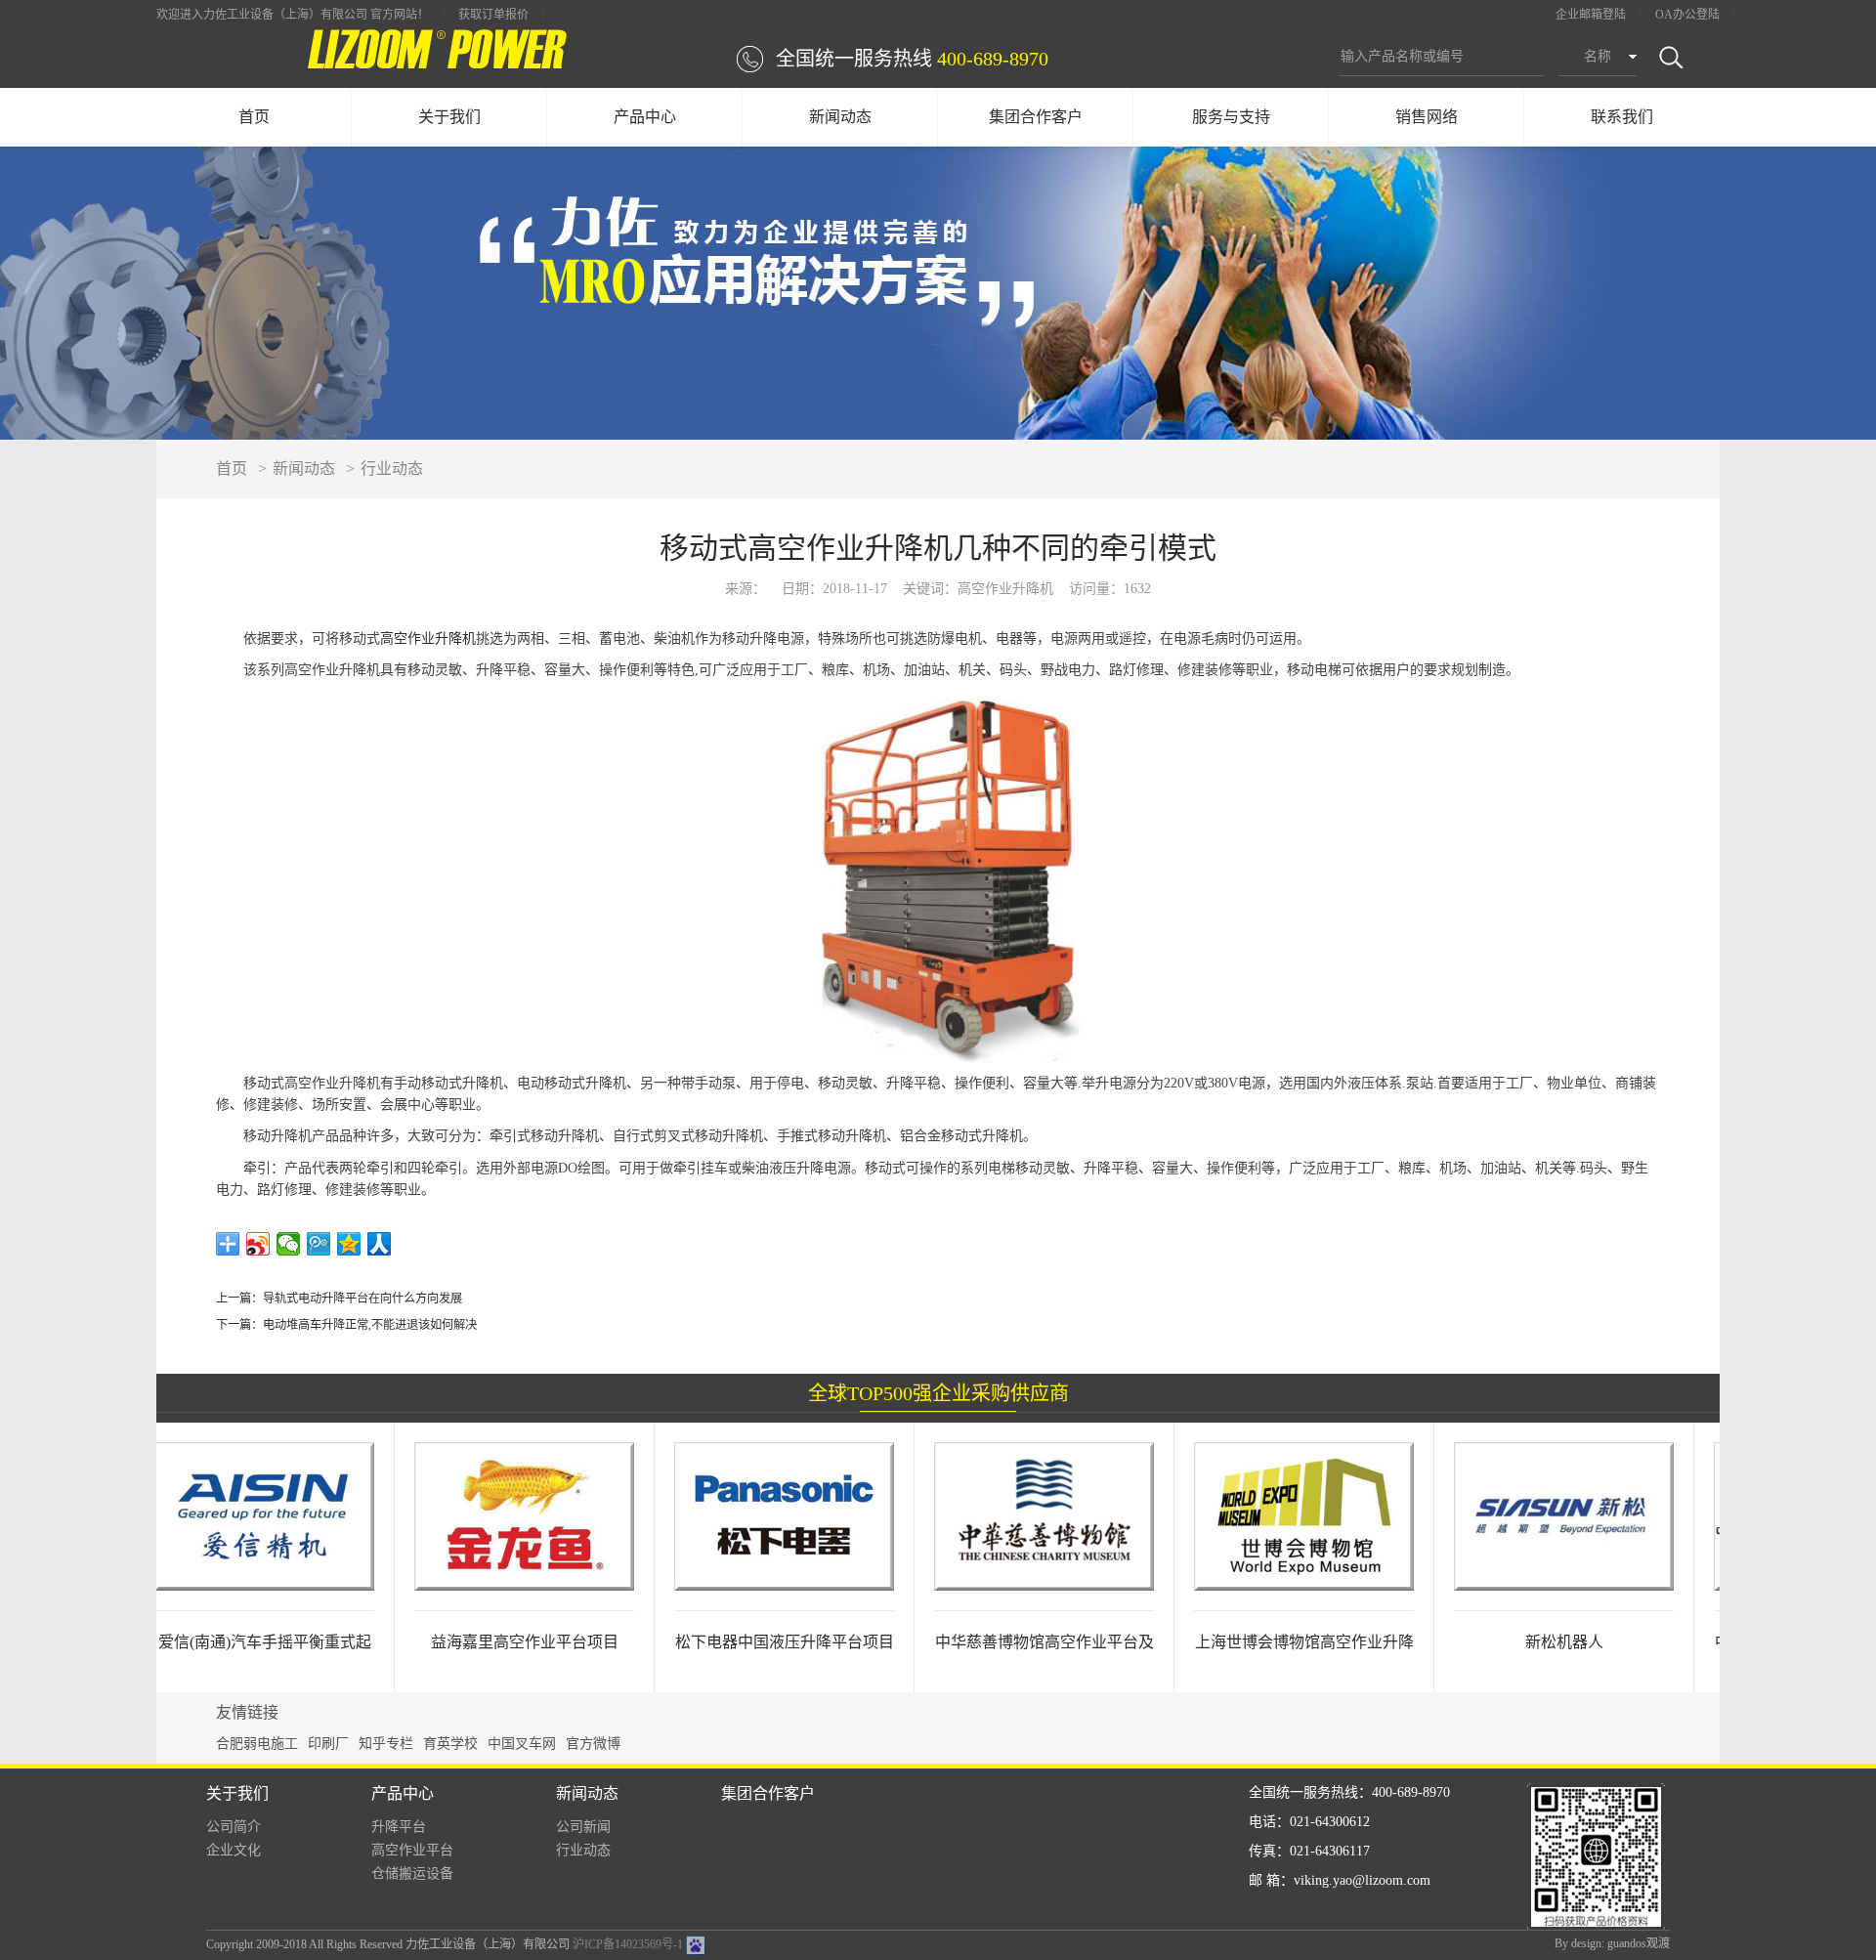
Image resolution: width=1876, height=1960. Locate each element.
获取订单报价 (493, 15)
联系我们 (1622, 117)
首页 (254, 117)
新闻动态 (840, 117)
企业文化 (234, 1850)
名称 (1598, 56)
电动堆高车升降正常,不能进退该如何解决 (370, 1325)
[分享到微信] (289, 1244)
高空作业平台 (412, 1850)
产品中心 (645, 117)
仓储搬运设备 (412, 1874)
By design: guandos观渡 (1612, 1943)
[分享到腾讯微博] (319, 1244)
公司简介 (234, 1827)
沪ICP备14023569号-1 (628, 1944)
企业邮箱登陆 (1591, 15)
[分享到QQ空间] (349, 1244)
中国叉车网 (522, 1744)
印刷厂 (328, 1744)
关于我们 (449, 117)
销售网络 (1427, 117)
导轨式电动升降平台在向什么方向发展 (362, 1299)
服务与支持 (1231, 117)
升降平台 (399, 1827)
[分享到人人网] (380, 1244)
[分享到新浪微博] (258, 1244)
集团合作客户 (1036, 117)
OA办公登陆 (1687, 15)
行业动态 (392, 469)
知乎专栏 (386, 1744)
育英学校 (450, 1744)
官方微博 (593, 1744)
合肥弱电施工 (257, 1744)
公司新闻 (583, 1827)
